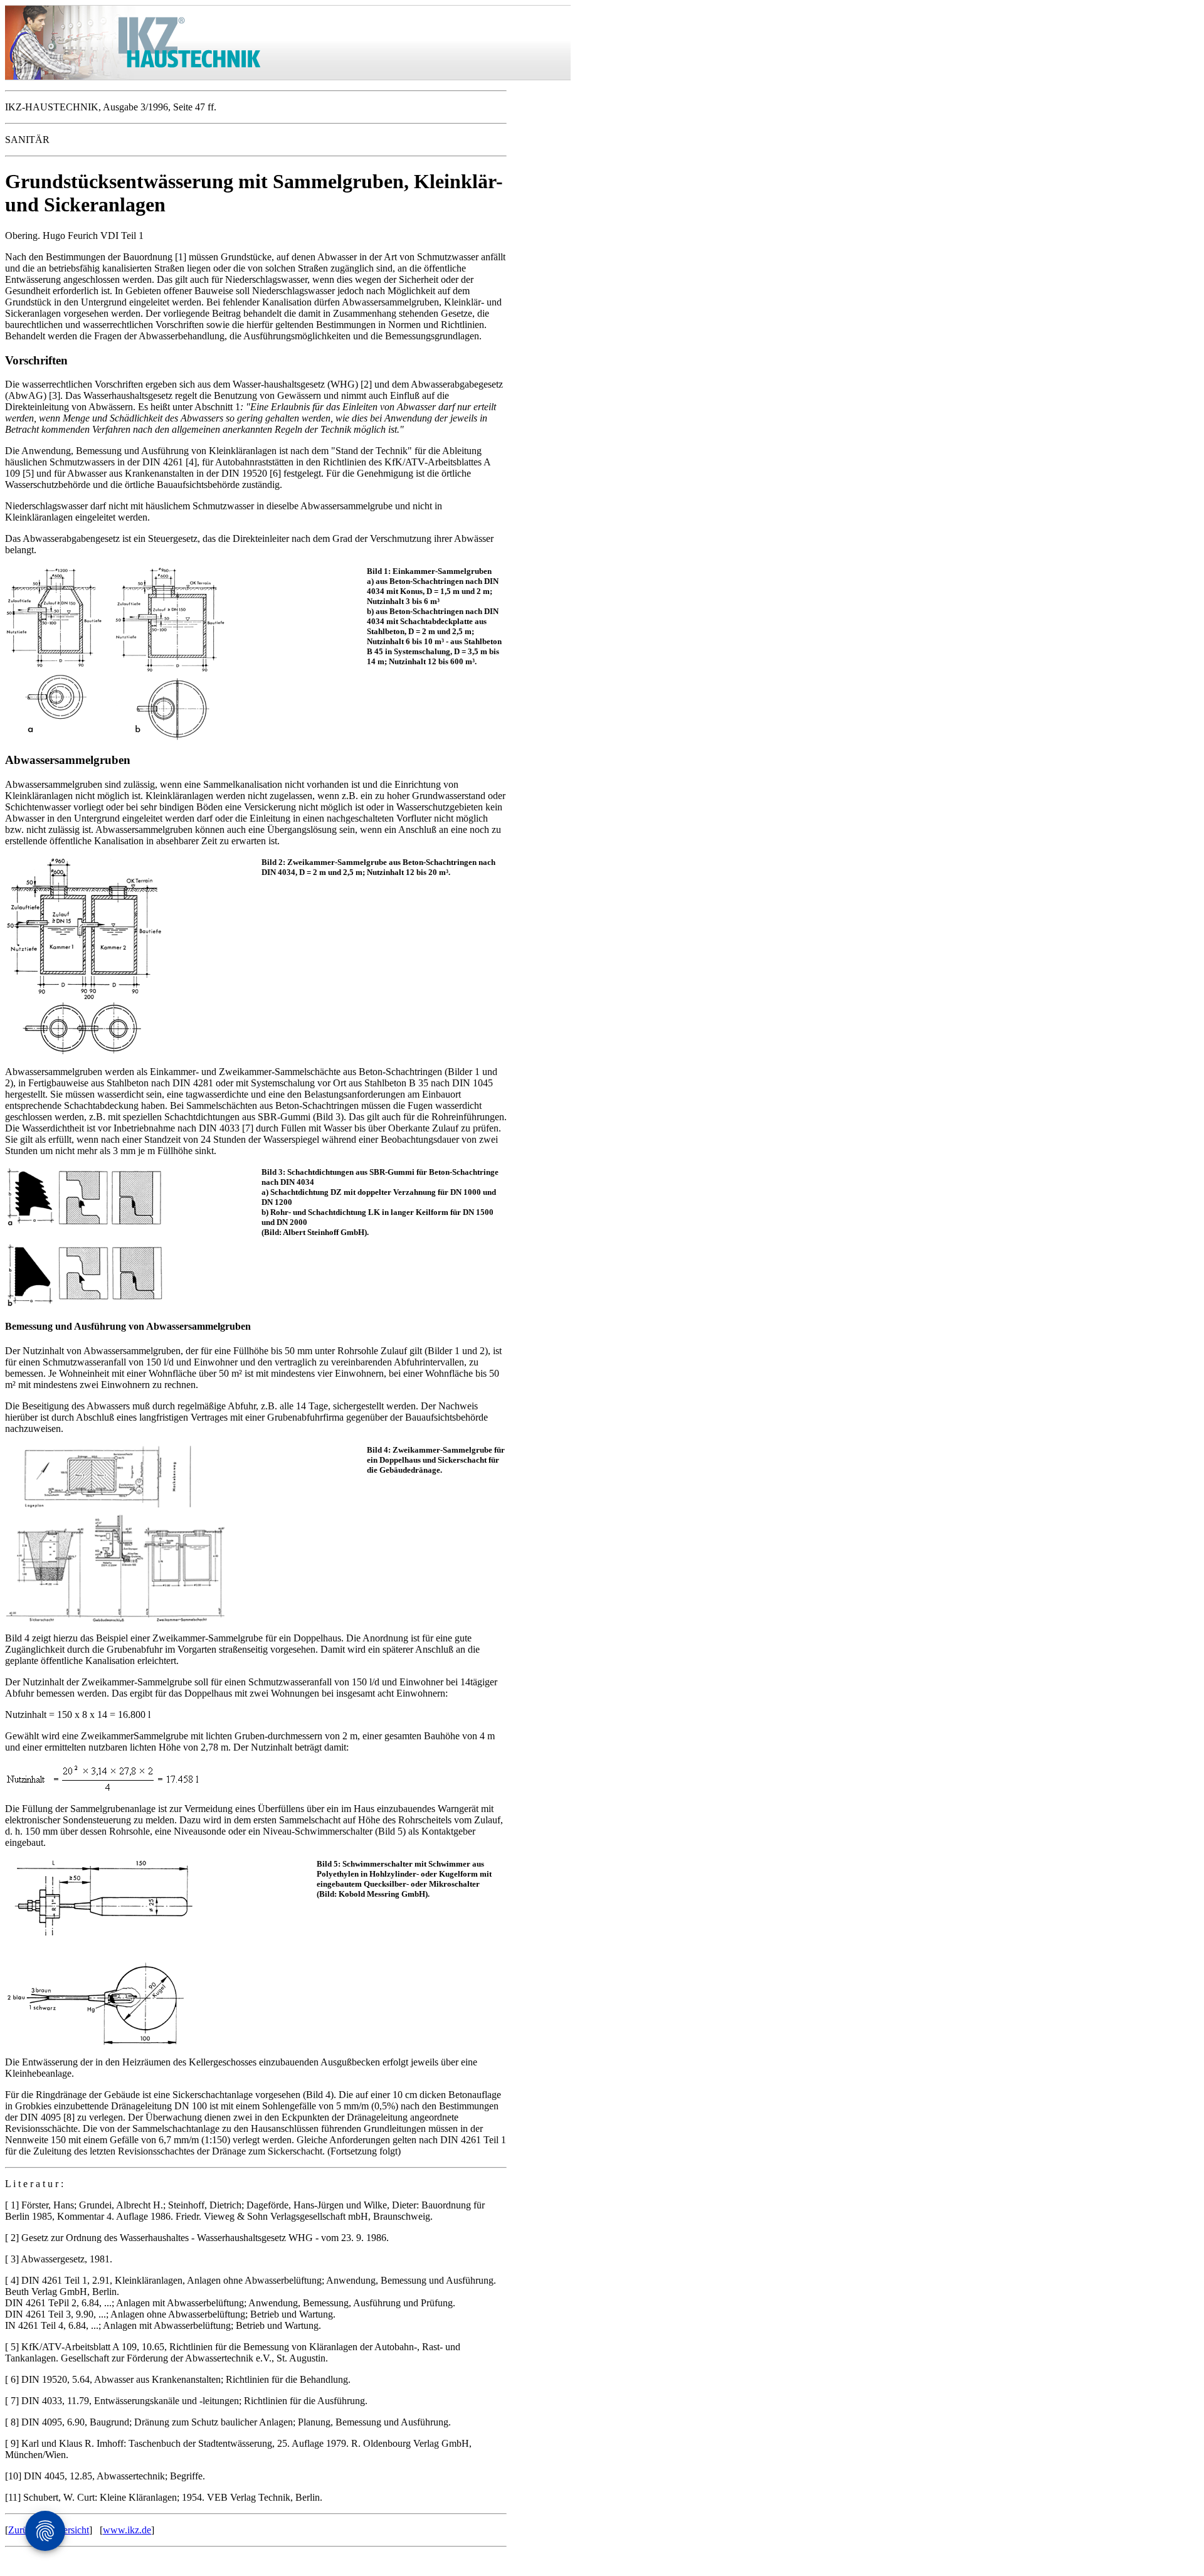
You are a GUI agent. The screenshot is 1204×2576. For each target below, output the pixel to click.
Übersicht (70, 2530)
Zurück (23, 2530)
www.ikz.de (127, 2530)
